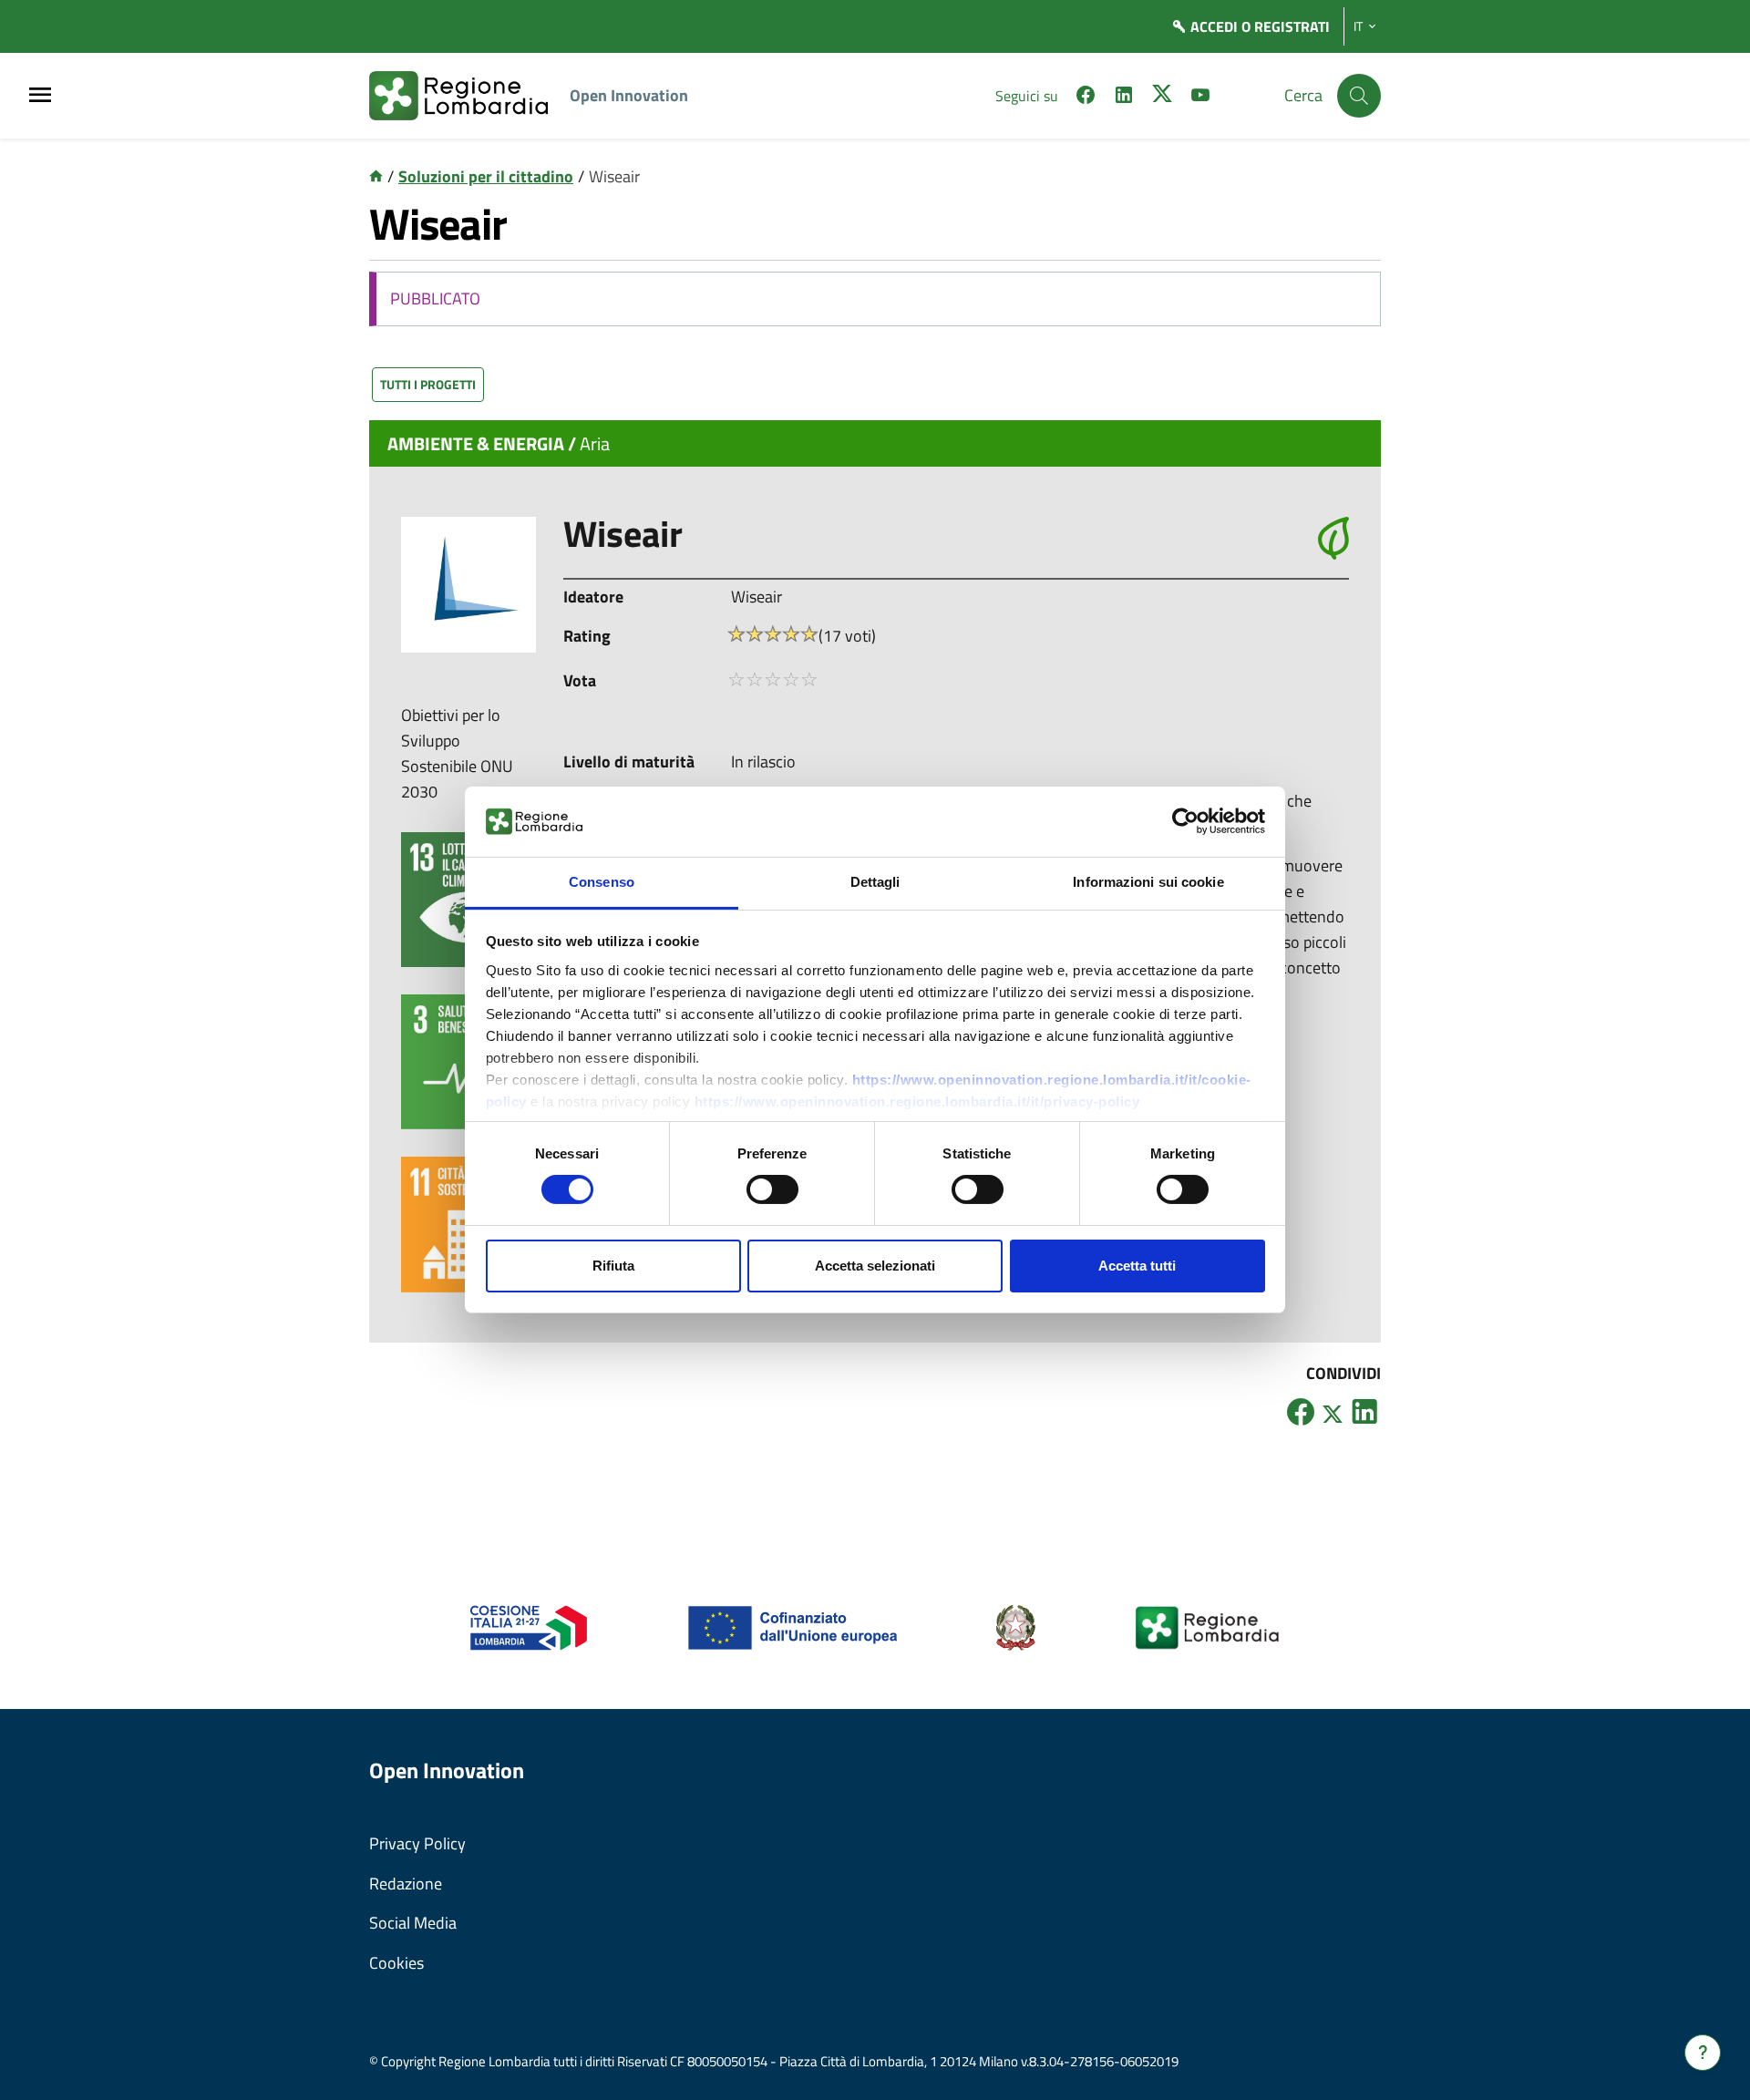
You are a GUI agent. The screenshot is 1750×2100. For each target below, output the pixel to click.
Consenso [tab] (602, 882)
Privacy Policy (417, 1843)
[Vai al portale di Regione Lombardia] (469, 96)
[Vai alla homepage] (376, 176)
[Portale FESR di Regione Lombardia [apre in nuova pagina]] (529, 1626)
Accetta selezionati (875, 1266)
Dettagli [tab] (875, 882)
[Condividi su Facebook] (1301, 1411)
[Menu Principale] (40, 96)
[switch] (772, 1189)
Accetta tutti (1137, 1266)
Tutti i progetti (428, 384)
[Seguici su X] (1162, 98)
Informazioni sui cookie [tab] (1148, 882)
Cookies (396, 1963)
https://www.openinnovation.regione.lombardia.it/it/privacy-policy (917, 1101)
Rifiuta (613, 1266)
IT (1358, 26)
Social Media (413, 1923)
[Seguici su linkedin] (1124, 98)
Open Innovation (629, 95)
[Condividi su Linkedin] (1364, 1411)
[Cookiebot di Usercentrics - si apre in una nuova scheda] (1185, 821)
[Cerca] (1359, 96)
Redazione (406, 1884)
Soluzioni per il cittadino (486, 176)
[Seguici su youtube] (1200, 98)
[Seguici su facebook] (1086, 98)
